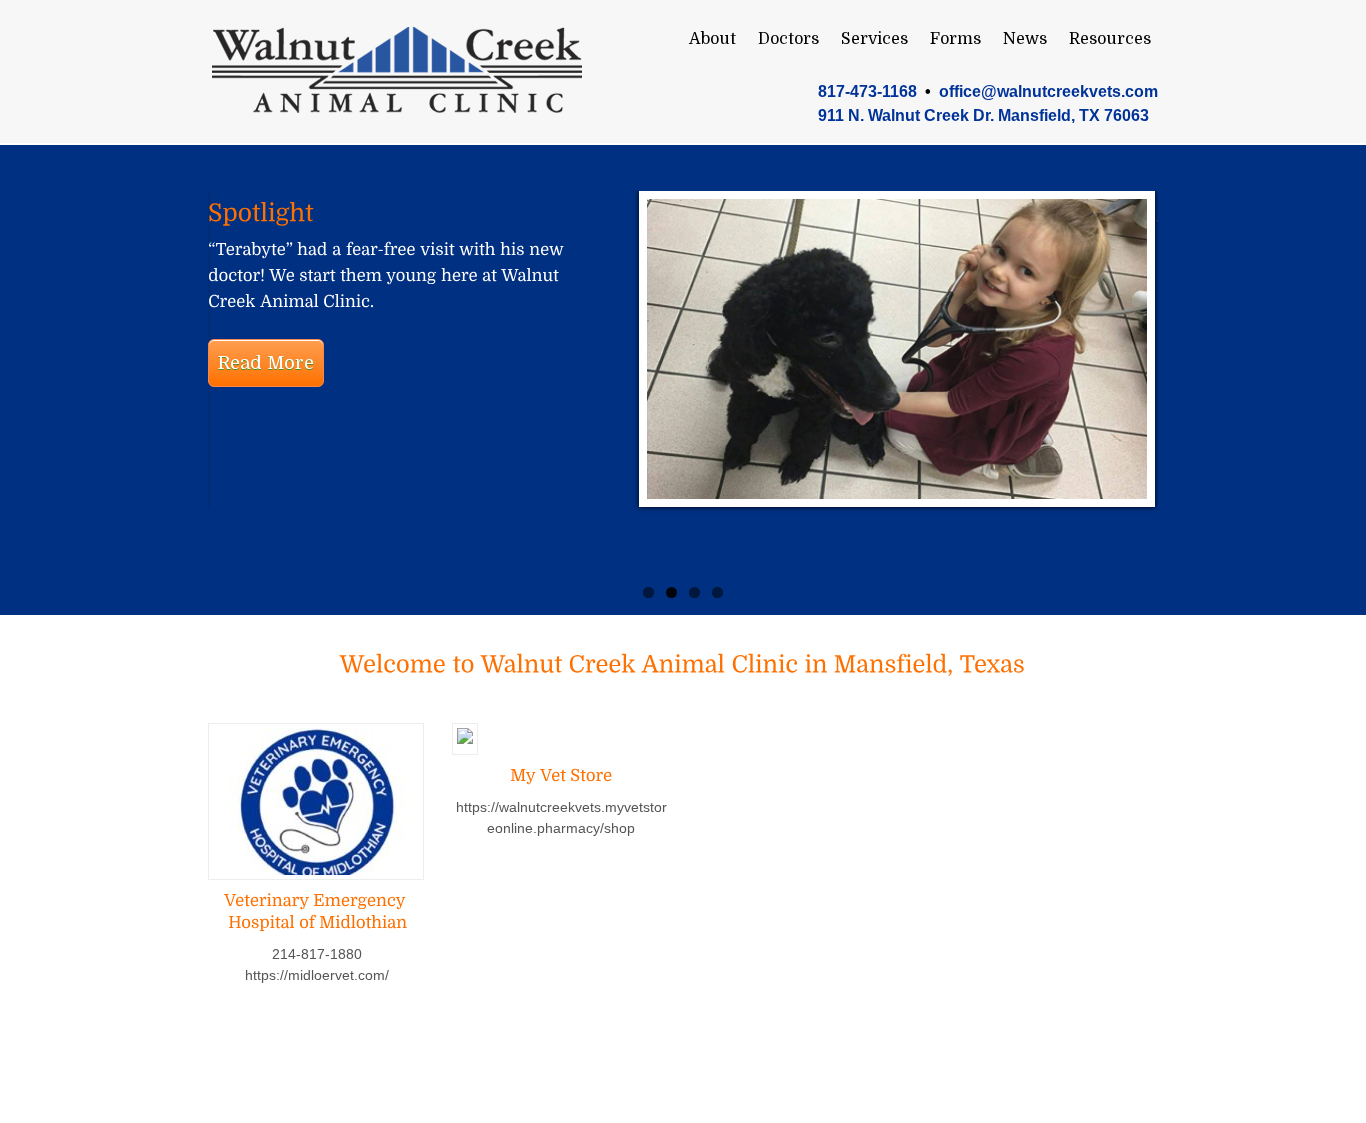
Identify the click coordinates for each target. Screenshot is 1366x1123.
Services (874, 39)
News (1025, 39)
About (712, 39)
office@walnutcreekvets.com (1048, 91)
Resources (1110, 39)
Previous (73, 375)
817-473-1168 (867, 91)
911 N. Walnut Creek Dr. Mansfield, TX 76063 (983, 115)
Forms (955, 39)
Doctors (788, 39)
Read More (266, 363)
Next (1293, 375)
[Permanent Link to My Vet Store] (561, 776)
